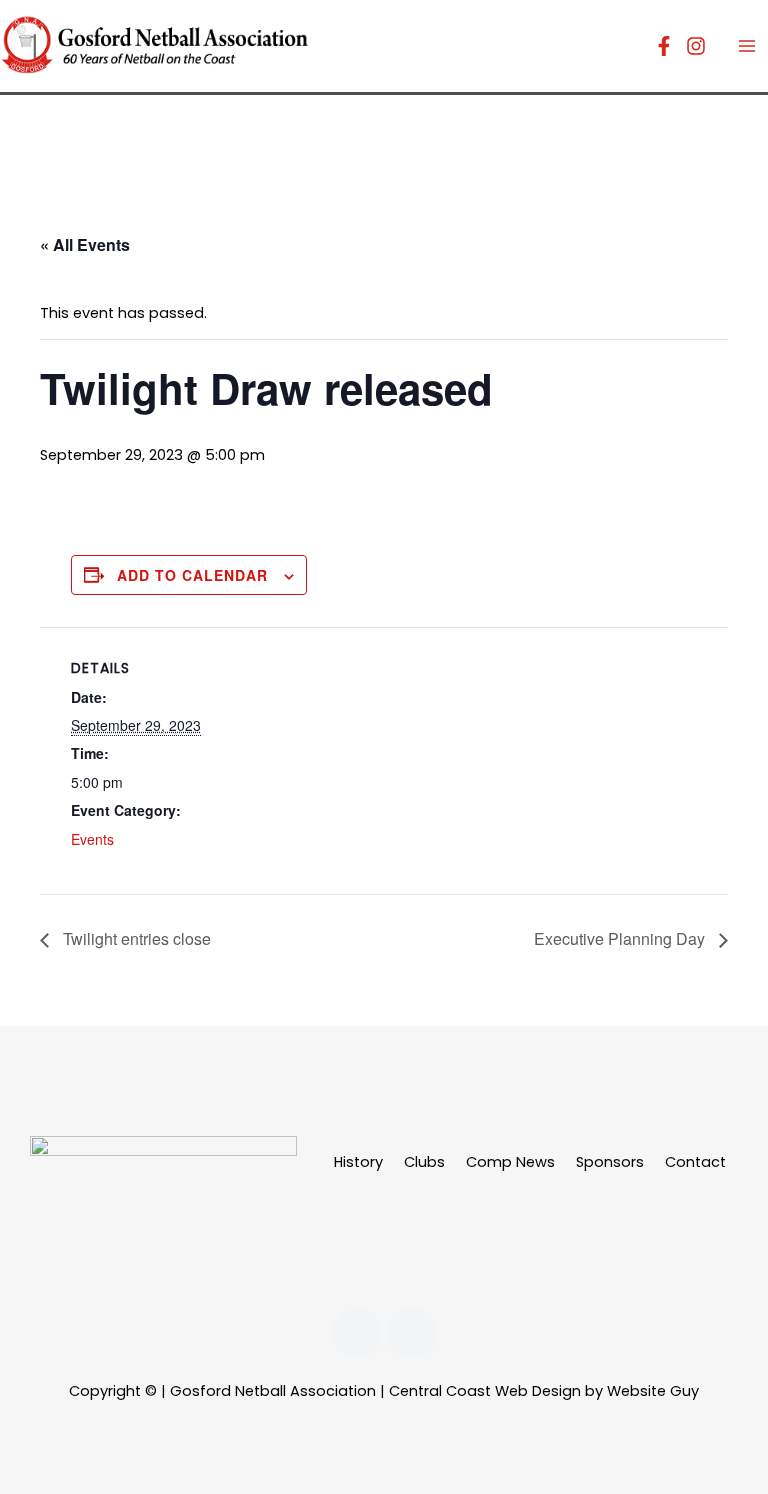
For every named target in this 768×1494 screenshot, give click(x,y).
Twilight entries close (135, 938)
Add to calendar (192, 575)
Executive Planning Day (621, 938)
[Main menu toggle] (747, 46)
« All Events (85, 244)
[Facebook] (664, 46)
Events (92, 839)
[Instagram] (696, 46)
